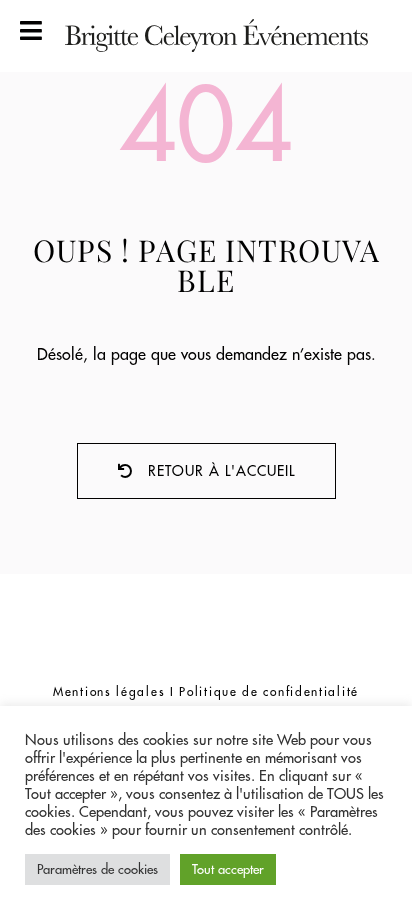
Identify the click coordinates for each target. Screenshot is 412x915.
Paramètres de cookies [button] (97, 869)
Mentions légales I (116, 691)
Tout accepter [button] (228, 869)
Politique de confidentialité (269, 691)
